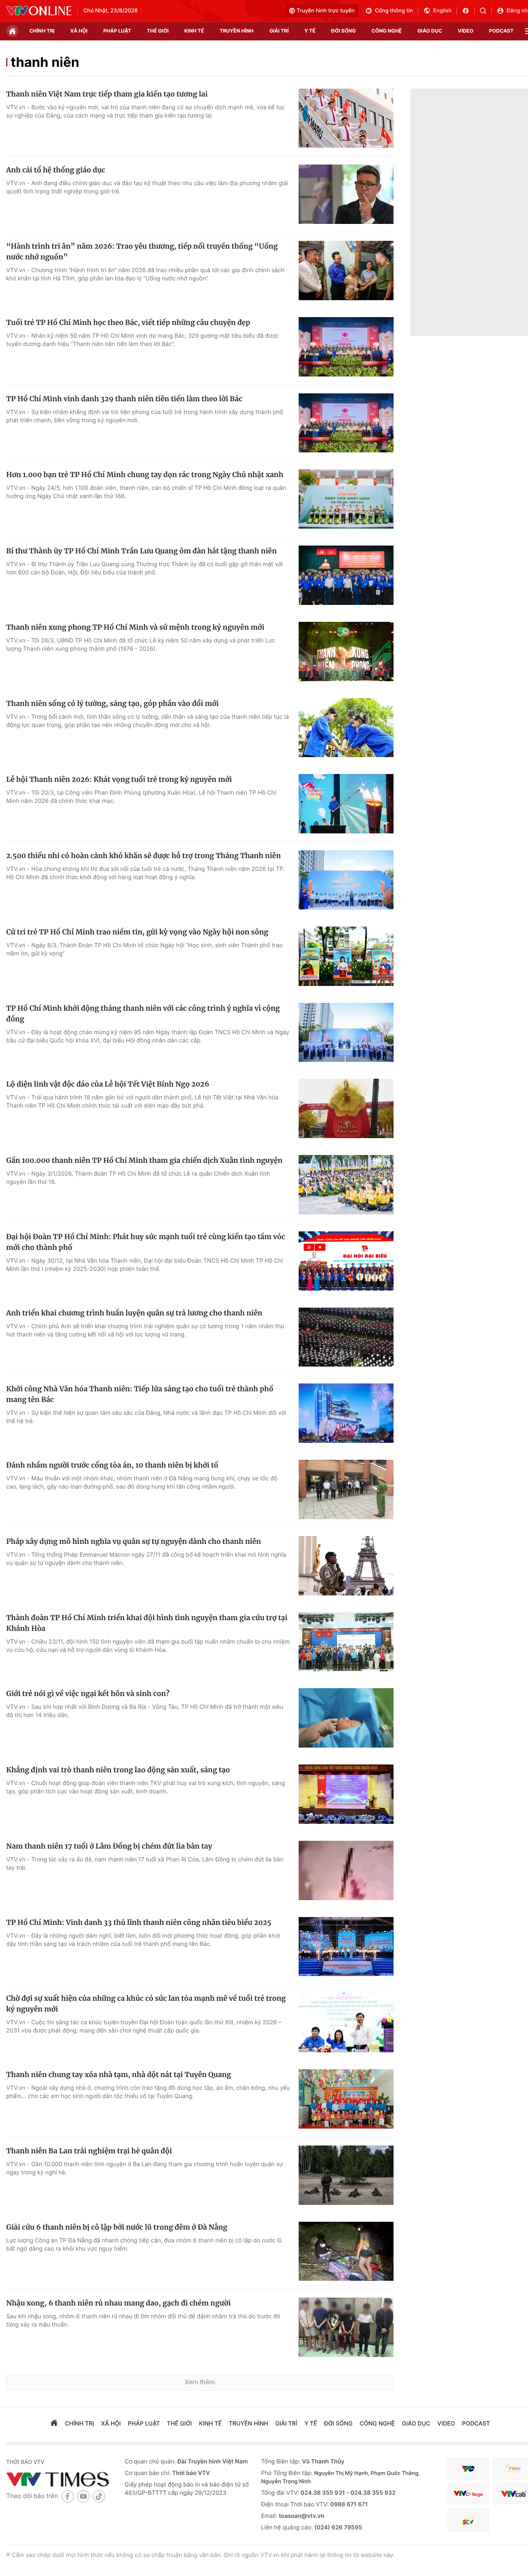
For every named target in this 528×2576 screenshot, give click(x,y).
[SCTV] (468, 2520)
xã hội (79, 31)
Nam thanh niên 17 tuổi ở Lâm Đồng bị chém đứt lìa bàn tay (109, 1846)
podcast (501, 31)
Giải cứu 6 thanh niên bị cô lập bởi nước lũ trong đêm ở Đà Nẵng (117, 2227)
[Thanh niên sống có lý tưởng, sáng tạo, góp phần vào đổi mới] (346, 728)
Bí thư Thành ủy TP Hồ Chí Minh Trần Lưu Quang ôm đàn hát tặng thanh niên (141, 551)
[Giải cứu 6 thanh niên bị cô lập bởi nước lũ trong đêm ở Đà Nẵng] (346, 2251)
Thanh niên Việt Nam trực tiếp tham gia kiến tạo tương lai (107, 94)
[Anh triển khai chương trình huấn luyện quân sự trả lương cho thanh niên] (346, 1337)
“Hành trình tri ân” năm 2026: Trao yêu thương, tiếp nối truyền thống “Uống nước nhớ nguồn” (142, 252)
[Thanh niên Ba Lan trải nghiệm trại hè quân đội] (346, 2175)
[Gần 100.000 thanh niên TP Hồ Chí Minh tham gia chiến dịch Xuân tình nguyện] (346, 1185)
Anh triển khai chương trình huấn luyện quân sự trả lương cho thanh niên (134, 1313)
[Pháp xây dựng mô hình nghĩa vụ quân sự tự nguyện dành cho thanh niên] (346, 1566)
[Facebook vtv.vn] (468, 11)
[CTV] (468, 2494)
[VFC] (468, 2469)
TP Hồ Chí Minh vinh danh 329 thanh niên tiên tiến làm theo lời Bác (124, 399)
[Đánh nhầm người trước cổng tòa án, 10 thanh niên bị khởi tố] (346, 1489)
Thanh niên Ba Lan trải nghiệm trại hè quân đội (89, 2151)
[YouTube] (83, 2496)
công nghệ (387, 31)
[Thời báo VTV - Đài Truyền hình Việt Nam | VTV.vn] (39, 11)
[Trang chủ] (12, 31)
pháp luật (117, 31)
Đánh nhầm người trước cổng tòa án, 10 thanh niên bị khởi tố (112, 1465)
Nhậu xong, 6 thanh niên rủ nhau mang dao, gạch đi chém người (118, 2303)
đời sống (344, 31)
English (442, 11)
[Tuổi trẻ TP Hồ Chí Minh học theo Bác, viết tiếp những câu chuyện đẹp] (346, 347)
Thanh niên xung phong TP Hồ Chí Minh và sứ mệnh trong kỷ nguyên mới (135, 627)
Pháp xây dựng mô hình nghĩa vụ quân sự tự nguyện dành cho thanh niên (134, 1541)
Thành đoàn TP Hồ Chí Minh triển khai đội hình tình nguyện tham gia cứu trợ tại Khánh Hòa (147, 1623)
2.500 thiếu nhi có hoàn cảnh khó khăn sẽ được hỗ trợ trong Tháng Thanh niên (144, 856)
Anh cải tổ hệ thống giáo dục (56, 170)
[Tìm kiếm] (486, 11)
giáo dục (430, 31)
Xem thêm (200, 2382)
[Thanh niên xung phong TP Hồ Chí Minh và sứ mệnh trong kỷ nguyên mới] (346, 652)
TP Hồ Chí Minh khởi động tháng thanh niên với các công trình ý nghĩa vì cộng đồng (143, 1014)
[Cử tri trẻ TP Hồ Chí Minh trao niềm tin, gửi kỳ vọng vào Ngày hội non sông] (346, 956)
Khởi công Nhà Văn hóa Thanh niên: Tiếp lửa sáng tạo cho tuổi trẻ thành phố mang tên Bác (140, 1394)
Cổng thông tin (394, 11)
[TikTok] (99, 2496)
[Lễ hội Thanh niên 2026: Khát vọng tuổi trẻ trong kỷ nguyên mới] (346, 804)
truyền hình (236, 31)
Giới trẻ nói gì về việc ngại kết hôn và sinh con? (88, 1694)
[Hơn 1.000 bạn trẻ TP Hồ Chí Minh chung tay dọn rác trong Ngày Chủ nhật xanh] (346, 499)
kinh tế (194, 31)
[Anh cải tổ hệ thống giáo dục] (346, 194)
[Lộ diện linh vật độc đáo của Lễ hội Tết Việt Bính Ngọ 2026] (346, 1108)
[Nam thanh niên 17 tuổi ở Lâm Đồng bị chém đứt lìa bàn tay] (346, 1870)
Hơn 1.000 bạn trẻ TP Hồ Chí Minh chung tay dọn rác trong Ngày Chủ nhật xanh (145, 475)
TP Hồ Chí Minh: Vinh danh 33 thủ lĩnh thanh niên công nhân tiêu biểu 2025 (139, 1922)
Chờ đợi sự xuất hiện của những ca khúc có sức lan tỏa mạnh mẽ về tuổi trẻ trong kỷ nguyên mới (146, 2004)
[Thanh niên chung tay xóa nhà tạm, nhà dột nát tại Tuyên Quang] (346, 2099)
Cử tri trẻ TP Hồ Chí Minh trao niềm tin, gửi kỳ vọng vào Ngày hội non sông (137, 932)
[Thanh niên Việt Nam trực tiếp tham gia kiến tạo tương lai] (346, 118)
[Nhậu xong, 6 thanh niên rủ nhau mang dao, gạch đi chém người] (346, 2327)
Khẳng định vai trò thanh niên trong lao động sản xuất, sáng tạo (118, 1770)
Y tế (310, 31)
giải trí (279, 31)
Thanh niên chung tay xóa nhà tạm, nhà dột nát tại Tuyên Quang (119, 2075)
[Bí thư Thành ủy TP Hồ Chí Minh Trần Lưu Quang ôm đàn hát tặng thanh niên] (346, 575)
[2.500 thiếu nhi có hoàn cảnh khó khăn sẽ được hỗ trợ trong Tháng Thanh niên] (346, 880)
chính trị (42, 31)
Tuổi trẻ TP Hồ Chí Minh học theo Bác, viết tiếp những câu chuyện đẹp (128, 322)
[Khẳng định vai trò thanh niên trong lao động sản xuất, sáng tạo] (346, 1794)
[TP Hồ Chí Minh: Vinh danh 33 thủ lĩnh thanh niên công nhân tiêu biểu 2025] (346, 1947)
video (466, 31)
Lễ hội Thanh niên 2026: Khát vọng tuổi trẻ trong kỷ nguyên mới (119, 779)
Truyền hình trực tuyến (326, 11)
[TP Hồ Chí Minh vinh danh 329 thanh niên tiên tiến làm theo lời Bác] (346, 423)
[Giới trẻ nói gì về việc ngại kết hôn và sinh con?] (346, 1718)
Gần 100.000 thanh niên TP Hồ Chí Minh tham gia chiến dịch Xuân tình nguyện (144, 1160)
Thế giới (158, 31)
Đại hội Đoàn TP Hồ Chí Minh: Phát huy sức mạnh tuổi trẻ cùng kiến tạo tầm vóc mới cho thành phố (146, 1242)
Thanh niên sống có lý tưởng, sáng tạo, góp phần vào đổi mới (112, 703)
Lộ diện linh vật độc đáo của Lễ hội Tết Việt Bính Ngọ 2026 (108, 1084)
